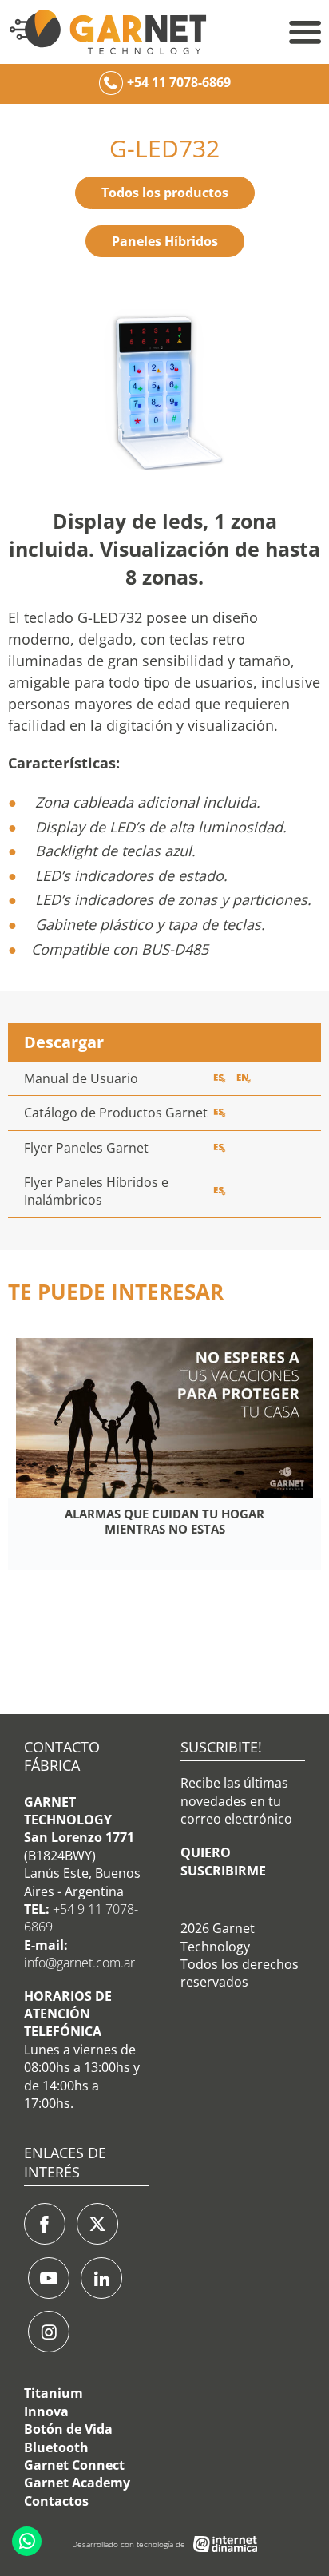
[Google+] (49, 2332)
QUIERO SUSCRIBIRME (223, 1861)
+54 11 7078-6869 (179, 82)
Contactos (56, 2501)
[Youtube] (49, 2278)
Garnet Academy (77, 2483)
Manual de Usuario (81, 1078)
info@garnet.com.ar (79, 1963)
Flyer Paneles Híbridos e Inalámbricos (96, 1191)
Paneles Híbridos (165, 241)
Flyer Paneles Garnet (86, 1148)
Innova (46, 2411)
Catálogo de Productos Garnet (116, 1113)
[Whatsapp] (27, 2541)
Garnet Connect (74, 2465)
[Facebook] (45, 2224)
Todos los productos (165, 193)
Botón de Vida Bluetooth (68, 2438)
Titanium (54, 2393)
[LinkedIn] (101, 2278)
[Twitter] (97, 2224)
